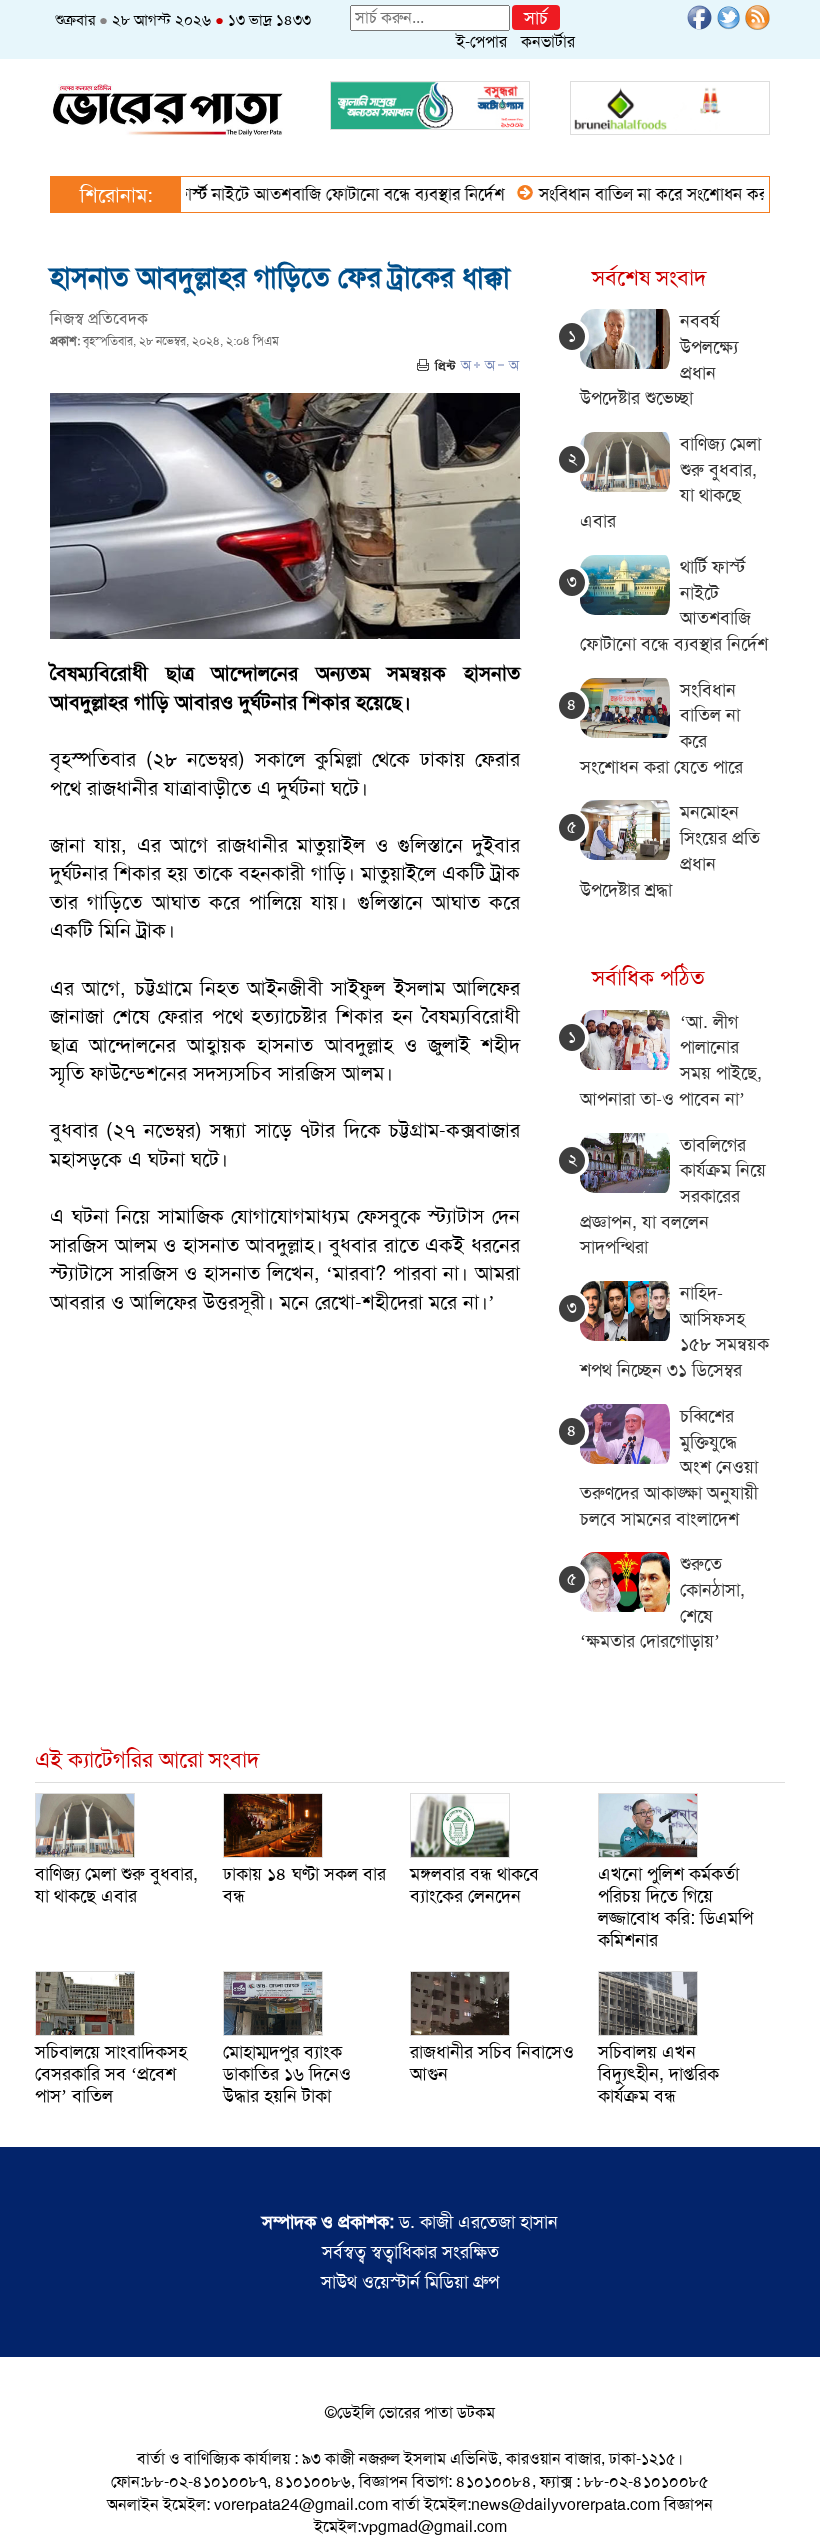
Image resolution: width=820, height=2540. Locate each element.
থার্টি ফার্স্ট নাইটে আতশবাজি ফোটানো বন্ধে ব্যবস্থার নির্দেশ (290, 194)
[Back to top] (31, 2499)
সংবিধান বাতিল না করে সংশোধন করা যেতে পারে (655, 194)
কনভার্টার (548, 41)
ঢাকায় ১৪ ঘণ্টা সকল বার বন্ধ (304, 1885)
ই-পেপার (481, 41)
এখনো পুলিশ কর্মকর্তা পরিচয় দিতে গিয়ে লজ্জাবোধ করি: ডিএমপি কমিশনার (675, 1907)
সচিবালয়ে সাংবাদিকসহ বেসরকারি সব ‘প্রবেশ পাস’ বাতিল (111, 2074)
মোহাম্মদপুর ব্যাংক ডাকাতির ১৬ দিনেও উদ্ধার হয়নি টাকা (287, 2074)
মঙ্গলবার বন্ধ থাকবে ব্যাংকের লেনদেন (474, 1885)
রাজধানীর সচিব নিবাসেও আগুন (492, 2063)
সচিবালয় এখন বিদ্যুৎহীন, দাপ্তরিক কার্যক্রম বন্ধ (658, 2074)
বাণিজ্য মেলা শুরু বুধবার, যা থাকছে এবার (116, 1885)
